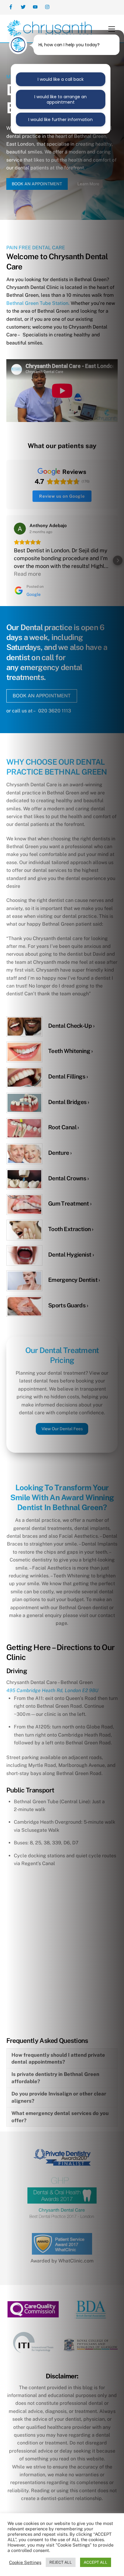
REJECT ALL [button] (61, 2562)
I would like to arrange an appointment (60, 99)
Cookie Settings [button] (25, 2562)
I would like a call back (61, 79)
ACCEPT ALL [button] (96, 2562)
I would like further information (60, 120)
